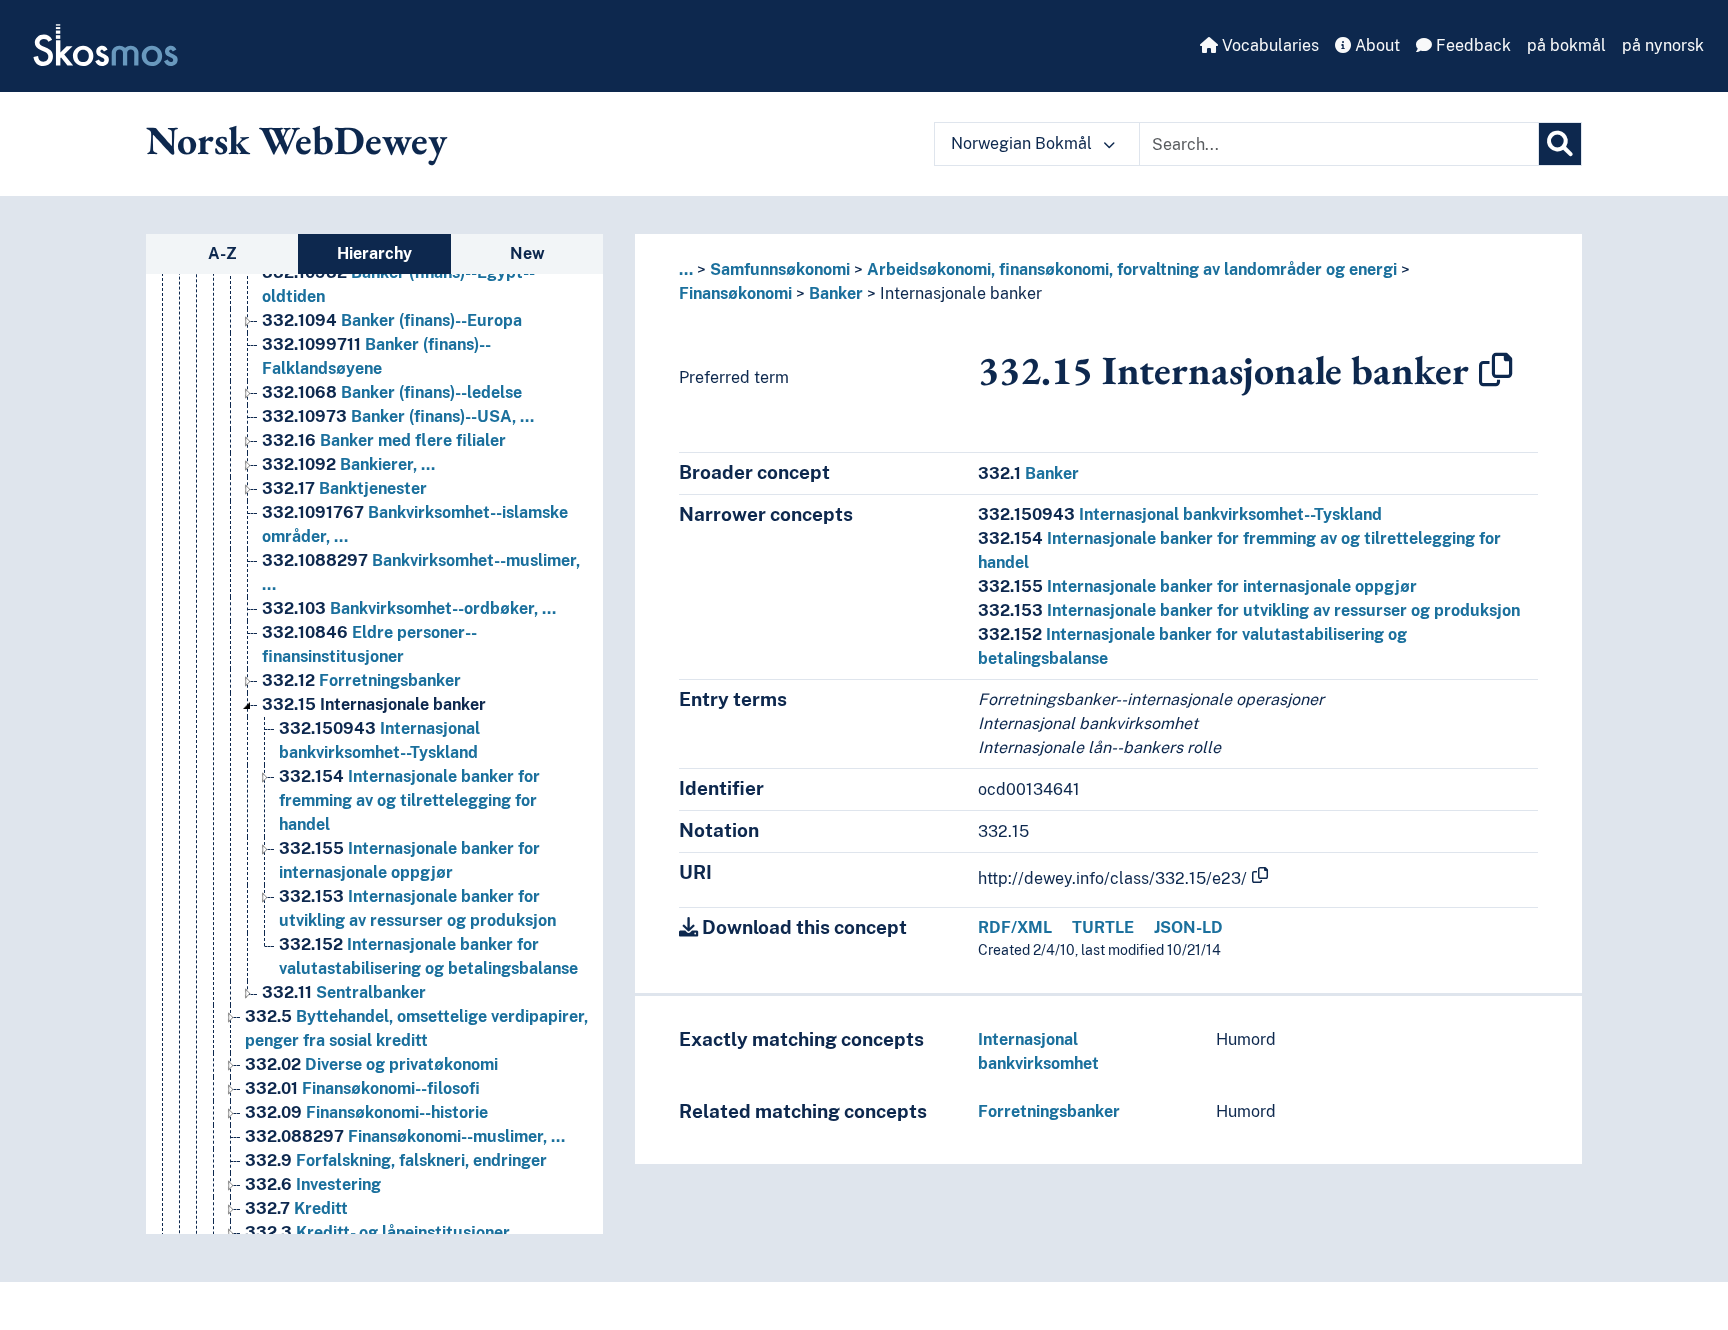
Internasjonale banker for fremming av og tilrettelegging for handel (409, 800)
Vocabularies (1268, 45)
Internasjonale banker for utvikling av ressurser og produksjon (1249, 610)
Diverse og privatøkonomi (371, 1064)
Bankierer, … (348, 464)
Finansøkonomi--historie (366, 1112)
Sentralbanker (344, 992)
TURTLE (1103, 927)
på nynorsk (1663, 45)
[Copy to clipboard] (1496, 370)
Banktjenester (344, 488)
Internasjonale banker (374, 704)
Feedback (1471, 45)
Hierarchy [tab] (374, 253)
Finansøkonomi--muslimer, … (405, 1136)
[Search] (1560, 144)
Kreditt (296, 1208)
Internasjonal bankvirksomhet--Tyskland (1180, 514)
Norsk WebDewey (296, 140)
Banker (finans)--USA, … (398, 416)
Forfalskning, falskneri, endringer (396, 1160)
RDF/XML (1015, 927)
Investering (313, 1184)
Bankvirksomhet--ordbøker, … (409, 608)
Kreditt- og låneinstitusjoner (377, 1232)
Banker (836, 293)
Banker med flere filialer (384, 440)
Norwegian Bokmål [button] (1023, 143)
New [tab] (527, 253)
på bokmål (1566, 45)
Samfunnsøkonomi (780, 269)
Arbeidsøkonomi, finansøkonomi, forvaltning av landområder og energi (1132, 269)
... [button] (686, 269)
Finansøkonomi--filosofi (362, 1088)
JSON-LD (1188, 927)
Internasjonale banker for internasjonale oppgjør (1197, 586)
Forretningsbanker (361, 680)
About (1375, 45)
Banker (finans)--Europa (392, 320)
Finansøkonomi (735, 293)
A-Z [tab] (222, 253)
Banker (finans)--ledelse (392, 392)
